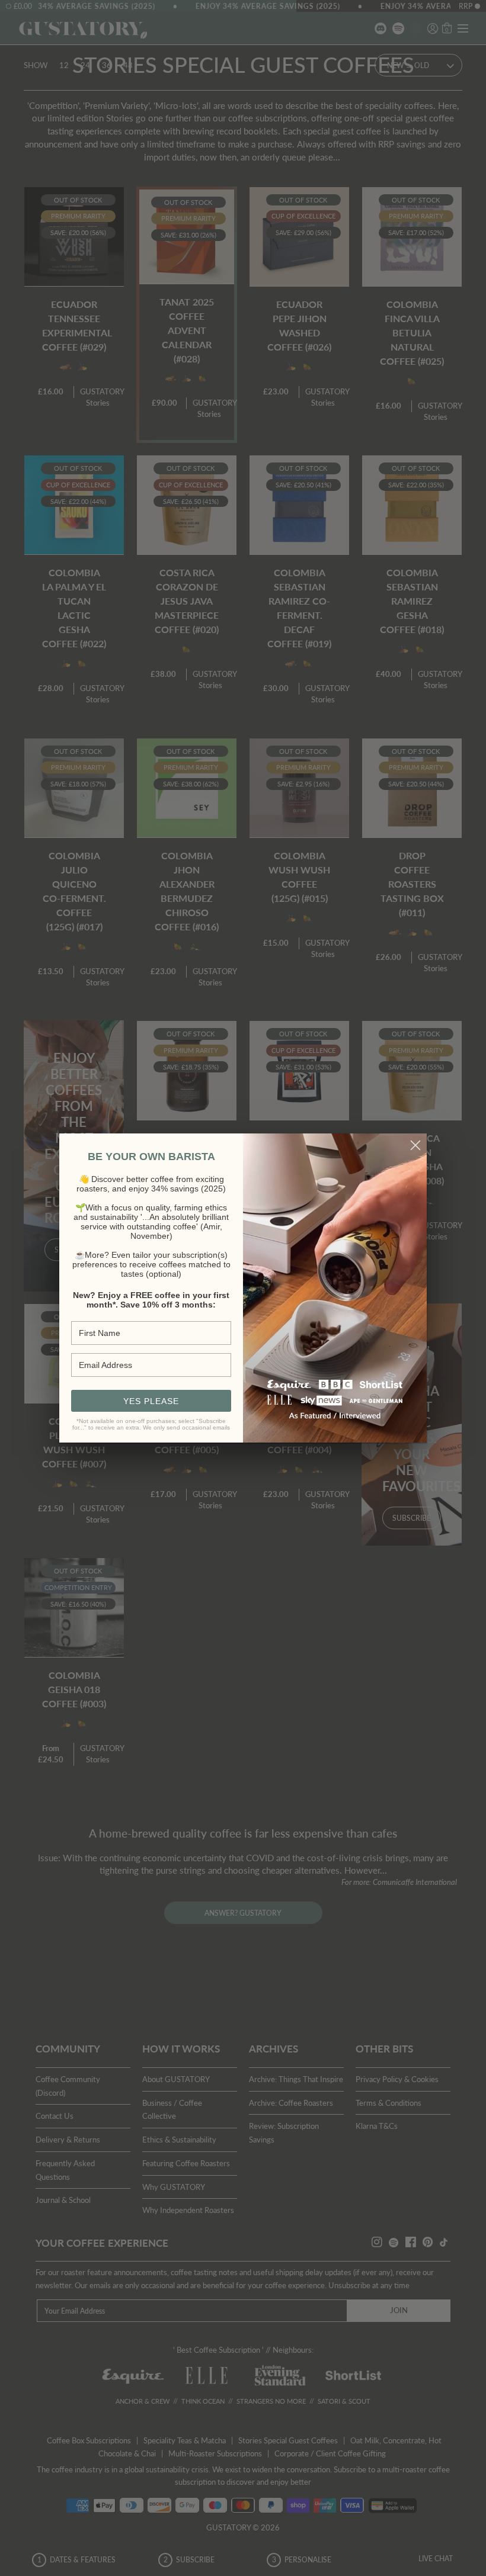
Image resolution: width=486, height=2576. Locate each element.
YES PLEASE (151, 1401)
